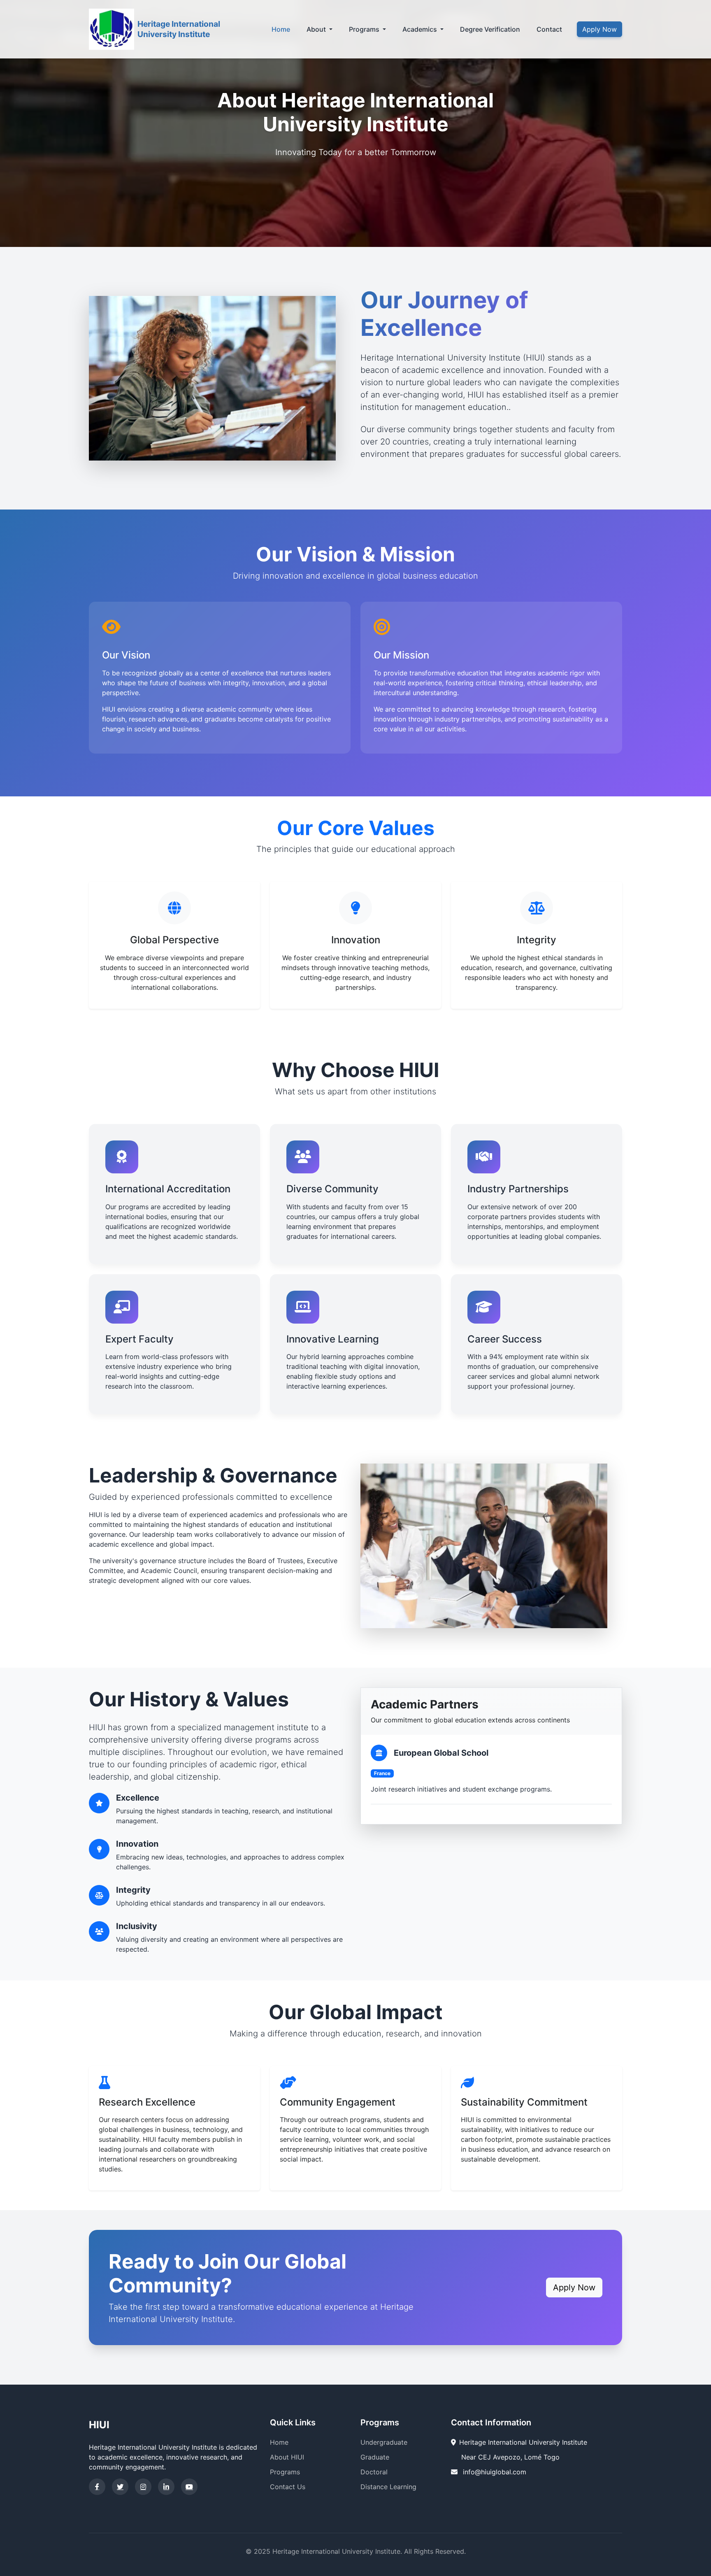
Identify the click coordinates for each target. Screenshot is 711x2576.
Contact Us (288, 2487)
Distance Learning (388, 2487)
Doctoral (374, 2472)
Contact (549, 29)
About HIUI (287, 2457)
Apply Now (599, 29)
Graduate (375, 2457)
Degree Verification (490, 29)
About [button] (317, 29)
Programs (285, 2472)
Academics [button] (421, 29)
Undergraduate (384, 2442)
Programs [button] (365, 29)
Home (281, 29)
